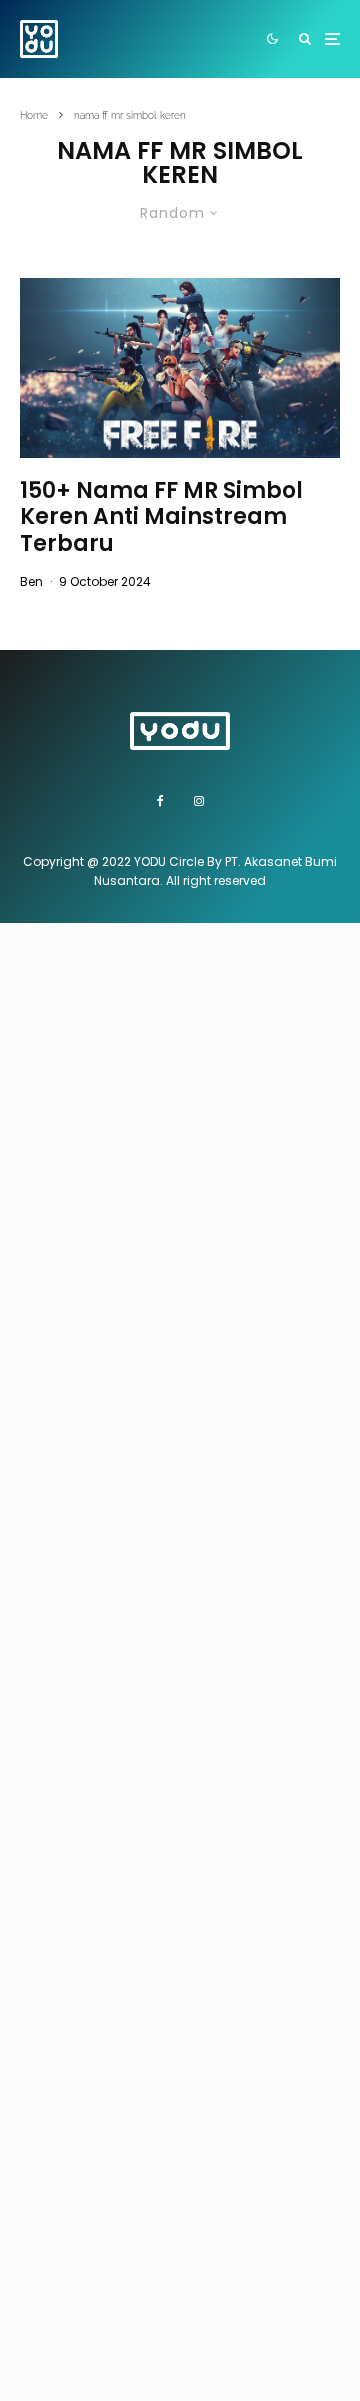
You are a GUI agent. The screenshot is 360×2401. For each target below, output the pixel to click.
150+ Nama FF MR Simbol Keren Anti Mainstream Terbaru (161, 517)
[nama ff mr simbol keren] (180, 368)
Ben (31, 581)
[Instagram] (199, 801)
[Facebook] (160, 801)
